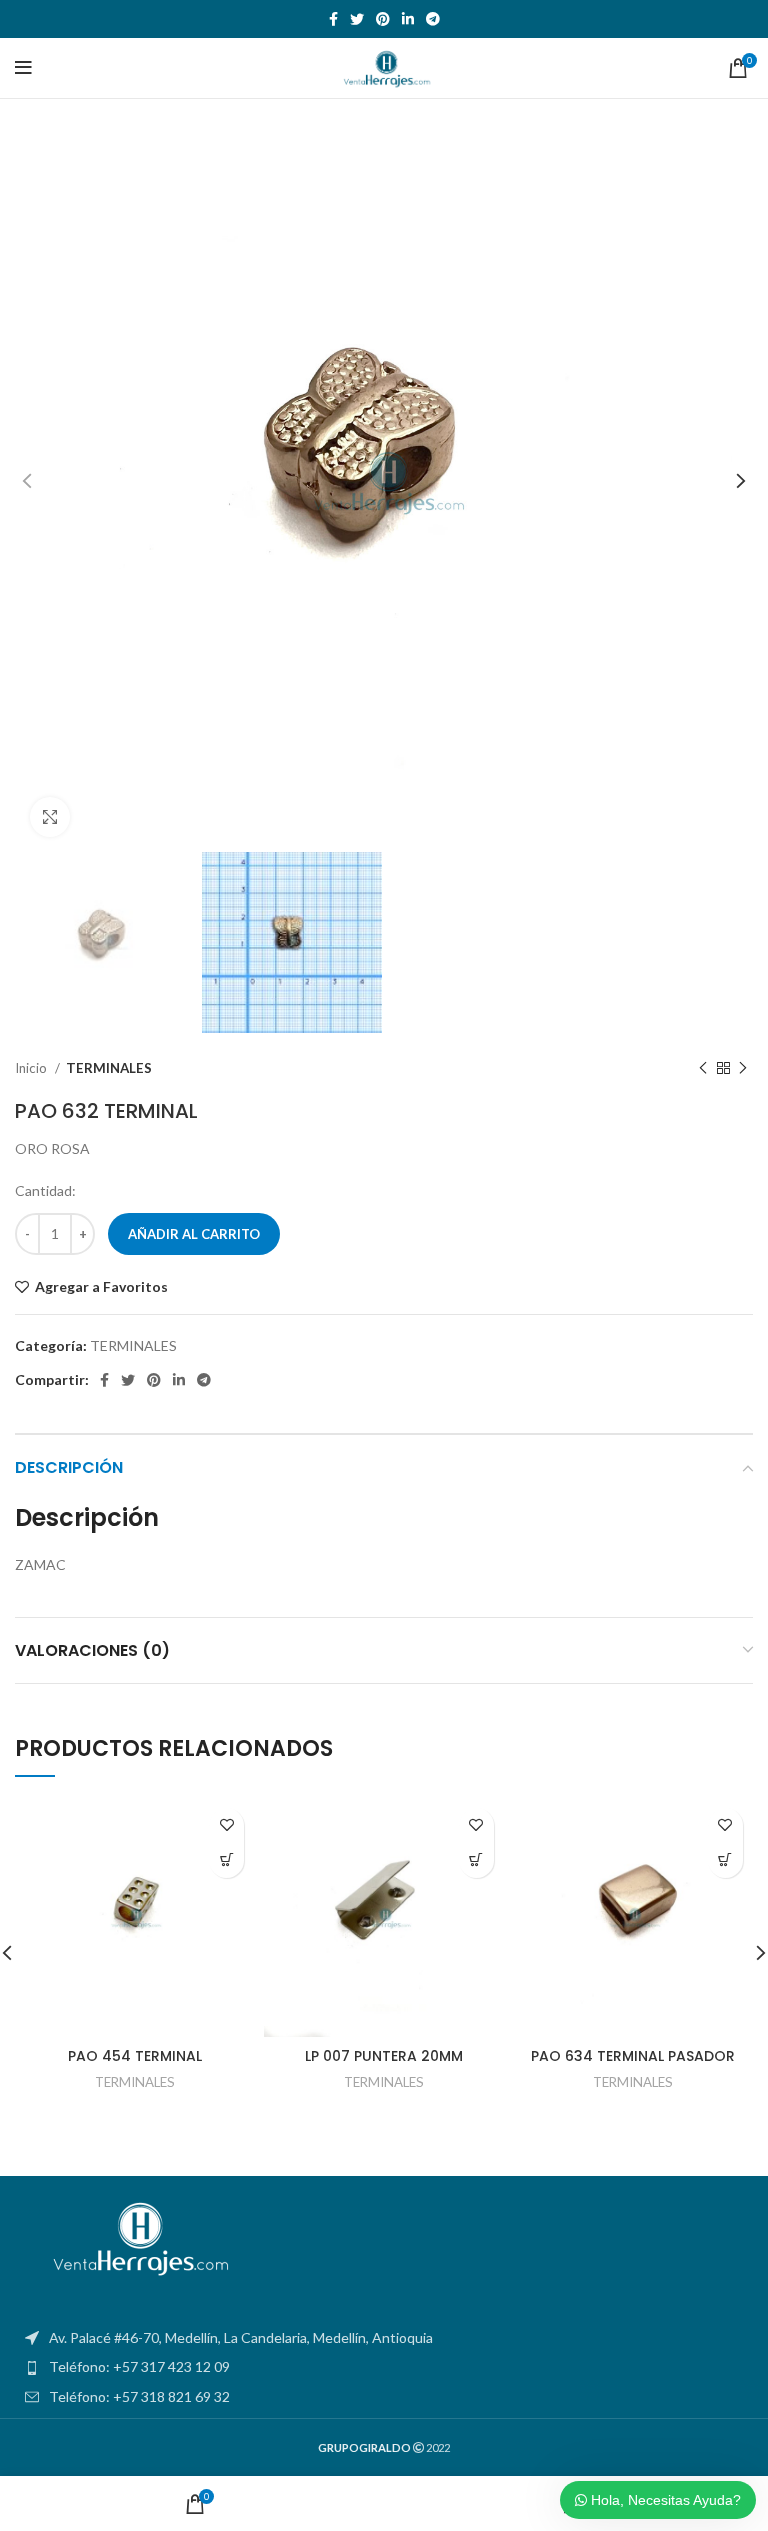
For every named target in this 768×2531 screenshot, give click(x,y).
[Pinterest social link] (383, 19)
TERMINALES (109, 1068)
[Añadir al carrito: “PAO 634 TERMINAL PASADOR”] (725, 1860)
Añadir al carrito (194, 1234)
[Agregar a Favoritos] (226, 1825)
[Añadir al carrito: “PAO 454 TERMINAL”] (226, 1860)
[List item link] (384, 2367)
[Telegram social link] (433, 19)
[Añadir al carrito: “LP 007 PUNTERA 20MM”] (476, 1860)
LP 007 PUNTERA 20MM (384, 2056)
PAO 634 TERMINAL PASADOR (633, 2056)
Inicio (32, 1068)
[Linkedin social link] (408, 19)
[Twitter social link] (357, 19)
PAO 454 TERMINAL (135, 2056)
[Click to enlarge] (50, 817)
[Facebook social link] (333, 19)
